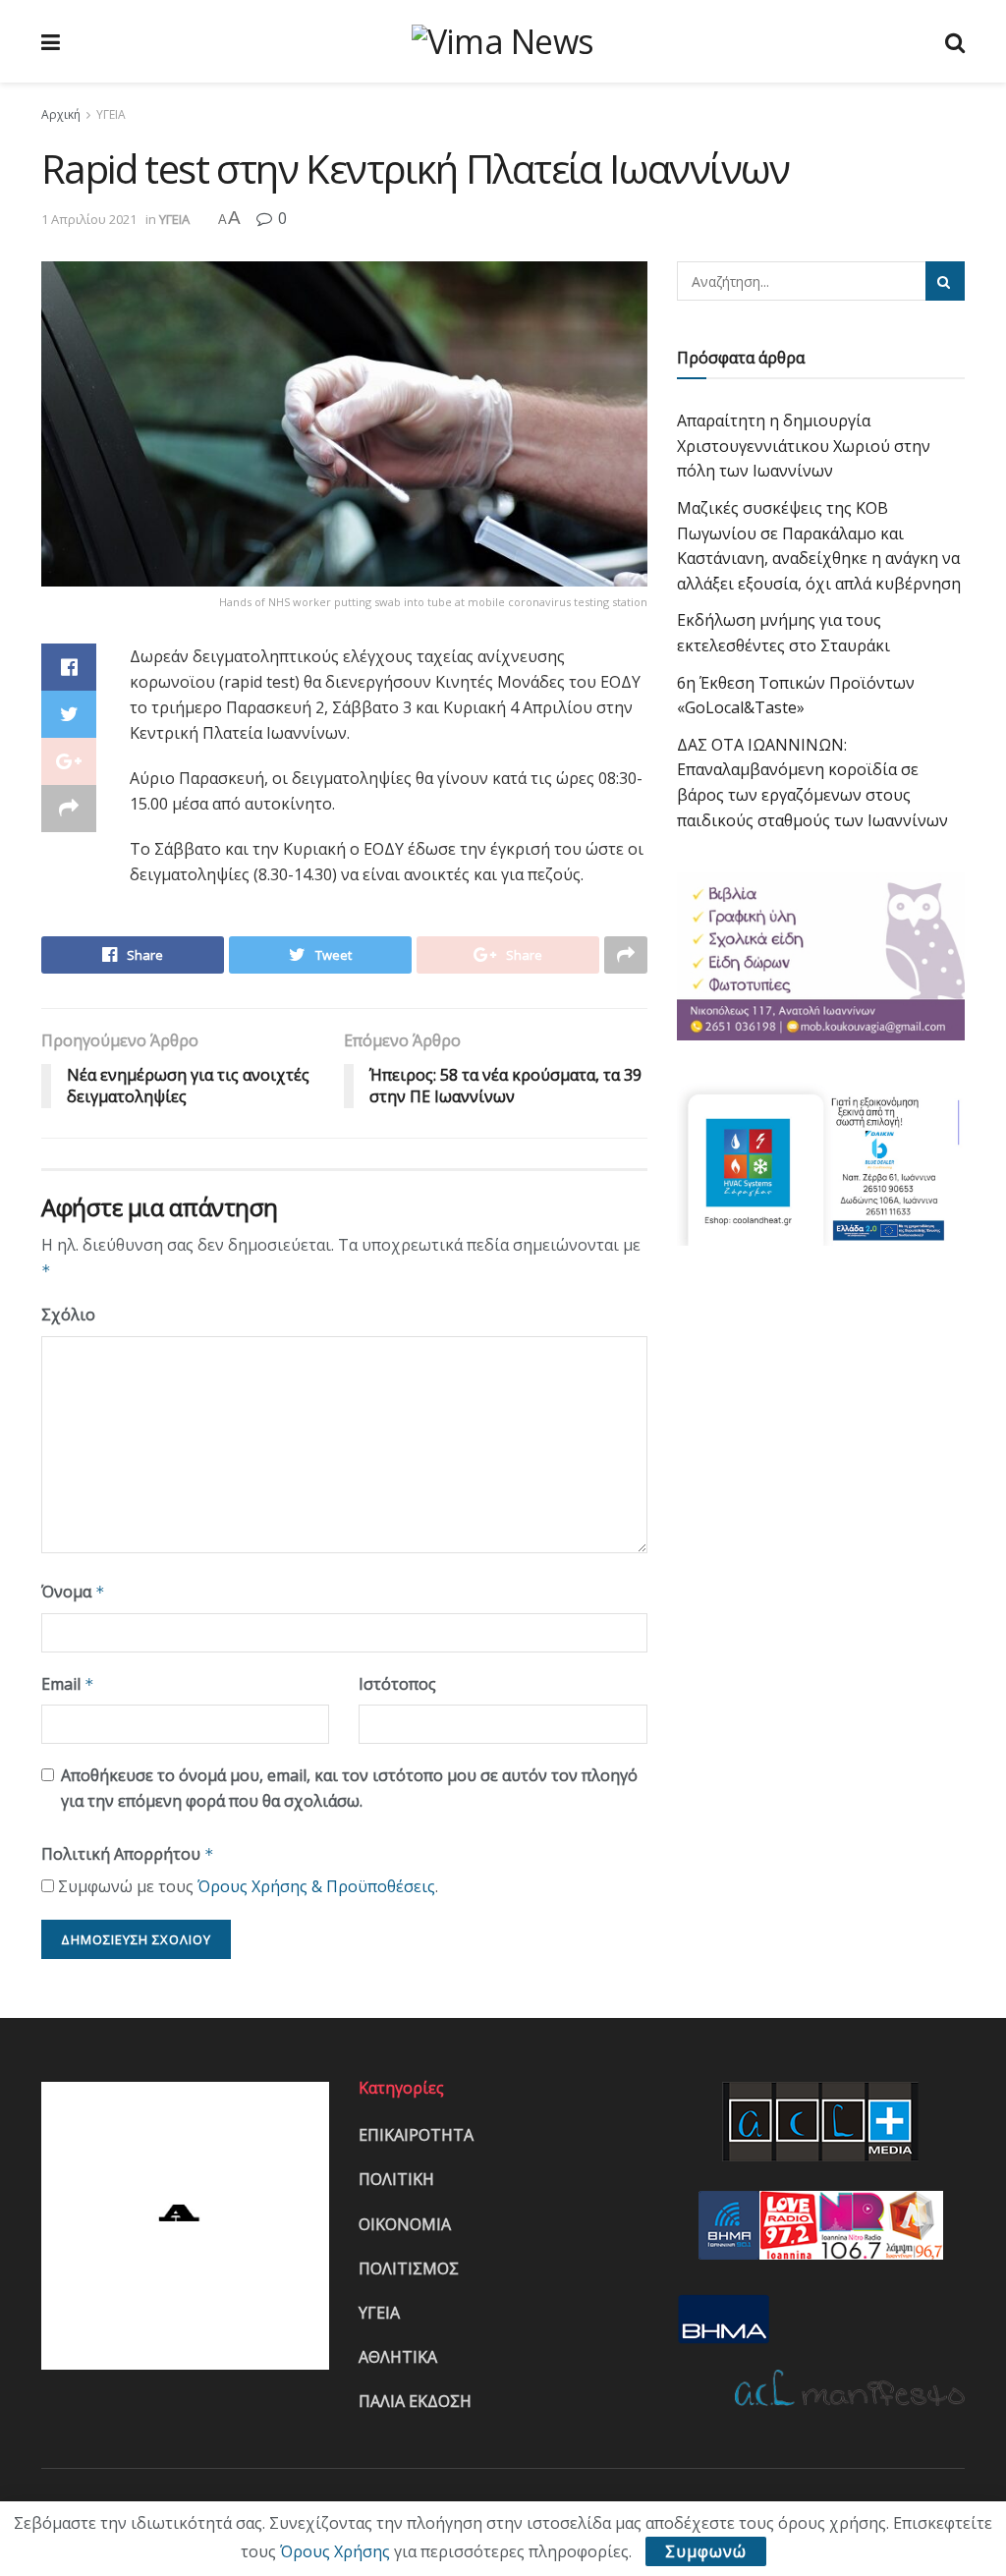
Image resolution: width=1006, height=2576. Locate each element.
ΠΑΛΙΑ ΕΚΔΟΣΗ (415, 2401)
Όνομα (73, 1592)
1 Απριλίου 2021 (89, 219)
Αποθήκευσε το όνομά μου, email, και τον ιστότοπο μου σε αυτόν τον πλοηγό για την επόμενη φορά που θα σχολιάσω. (349, 1788)
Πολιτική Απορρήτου (128, 1854)
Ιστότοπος (397, 1684)
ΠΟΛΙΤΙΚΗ (396, 2179)
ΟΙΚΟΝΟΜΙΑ (405, 2224)
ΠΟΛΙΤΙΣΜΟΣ (409, 2268)
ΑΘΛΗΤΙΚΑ (398, 2357)
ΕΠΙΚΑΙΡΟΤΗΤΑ (416, 2135)
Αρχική (61, 114)
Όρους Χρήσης (335, 2551)
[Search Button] (945, 281)
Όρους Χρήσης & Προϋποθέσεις (316, 1886)
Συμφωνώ (706, 2551)
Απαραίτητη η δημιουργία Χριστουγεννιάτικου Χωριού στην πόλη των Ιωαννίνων (804, 446)
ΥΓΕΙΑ (111, 114)
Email (68, 1684)
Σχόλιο (68, 1315)
